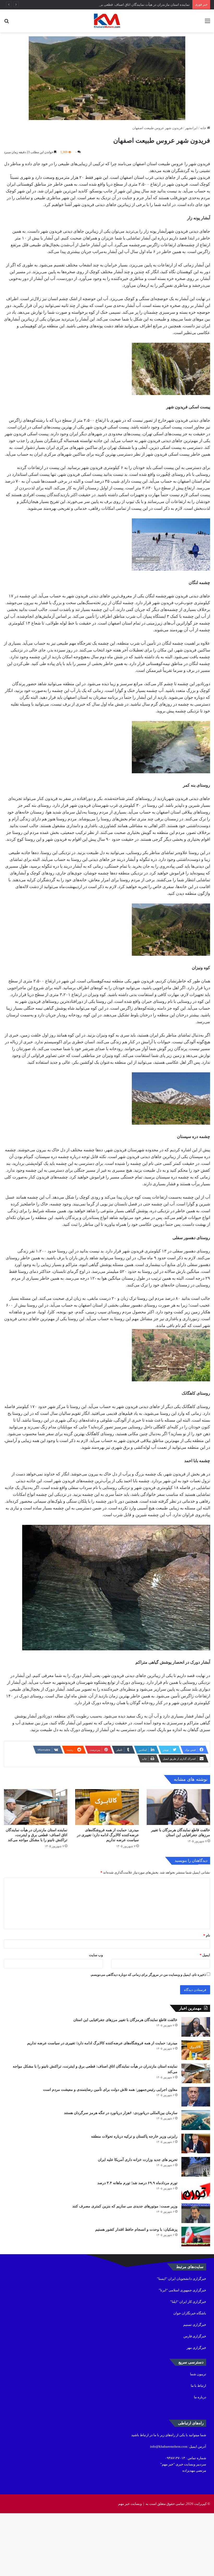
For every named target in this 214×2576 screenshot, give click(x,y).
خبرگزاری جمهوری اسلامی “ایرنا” (182, 2290)
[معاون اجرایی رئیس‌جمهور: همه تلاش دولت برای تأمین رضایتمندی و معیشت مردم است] (196, 2097)
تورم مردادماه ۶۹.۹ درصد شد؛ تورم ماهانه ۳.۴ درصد (137, 2183)
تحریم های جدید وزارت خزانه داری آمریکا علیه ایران (138, 2160)
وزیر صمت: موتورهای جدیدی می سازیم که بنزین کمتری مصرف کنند (125, 2206)
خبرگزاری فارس (195, 2336)
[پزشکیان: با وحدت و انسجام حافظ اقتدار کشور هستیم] (196, 2237)
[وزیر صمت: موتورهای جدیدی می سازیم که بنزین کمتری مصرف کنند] (196, 2213)
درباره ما (200, 2397)
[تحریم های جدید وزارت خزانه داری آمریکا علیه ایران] (196, 2167)
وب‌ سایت (96, 1955)
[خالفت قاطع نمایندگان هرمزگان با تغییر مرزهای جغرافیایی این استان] (178, 1807)
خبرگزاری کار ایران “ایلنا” (188, 2302)
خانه (204, 128)
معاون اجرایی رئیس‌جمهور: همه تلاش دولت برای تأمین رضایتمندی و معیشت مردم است (110, 2090)
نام (207, 1935)
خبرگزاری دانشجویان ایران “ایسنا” (182, 2279)
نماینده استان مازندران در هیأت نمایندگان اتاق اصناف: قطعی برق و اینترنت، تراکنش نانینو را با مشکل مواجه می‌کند (109, 5)
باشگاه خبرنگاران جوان (190, 2313)
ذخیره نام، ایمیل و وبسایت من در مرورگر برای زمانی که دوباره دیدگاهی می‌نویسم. (148, 1975)
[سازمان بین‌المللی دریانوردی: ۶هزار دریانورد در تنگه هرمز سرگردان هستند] (196, 2120)
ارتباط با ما (198, 2386)
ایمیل (205, 1955)
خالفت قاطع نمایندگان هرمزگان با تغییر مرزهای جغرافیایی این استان (125, 2020)
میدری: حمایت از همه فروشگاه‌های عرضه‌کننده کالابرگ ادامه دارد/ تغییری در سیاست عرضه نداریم (108, 1835)
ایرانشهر (191, 128)
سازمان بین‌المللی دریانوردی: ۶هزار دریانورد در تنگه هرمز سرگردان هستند (121, 2113)
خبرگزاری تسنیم (195, 2325)
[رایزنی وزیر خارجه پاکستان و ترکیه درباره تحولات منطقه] (196, 2143)
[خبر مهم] (107, 21)
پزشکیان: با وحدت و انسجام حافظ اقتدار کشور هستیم (136, 2229)
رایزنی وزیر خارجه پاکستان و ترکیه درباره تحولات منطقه (134, 2136)
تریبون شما (198, 2374)
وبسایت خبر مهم (130, 2504)
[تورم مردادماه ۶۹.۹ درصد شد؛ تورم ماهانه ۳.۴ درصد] (196, 2190)
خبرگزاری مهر (196, 2348)
